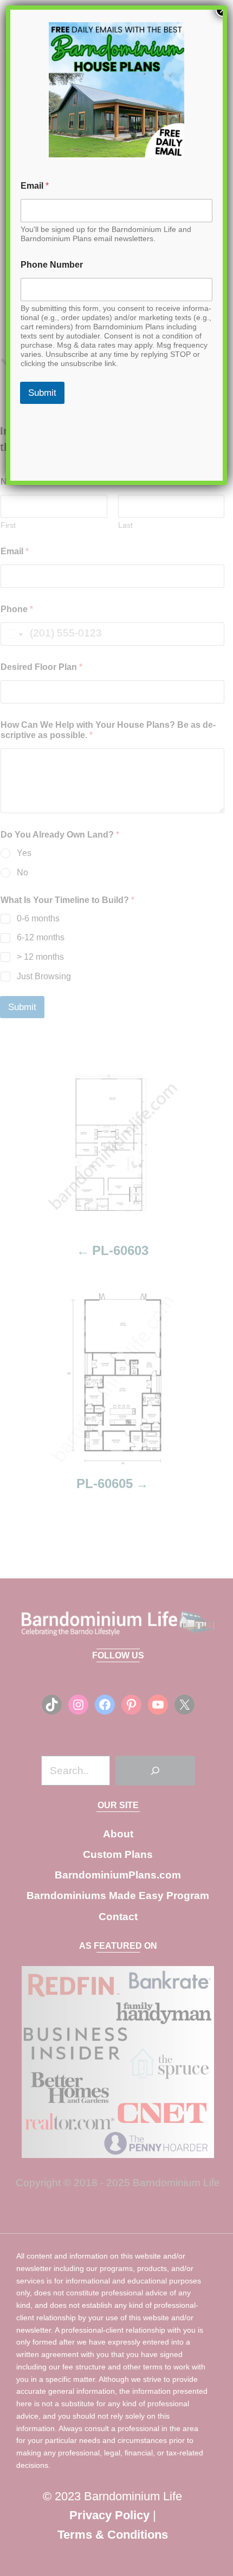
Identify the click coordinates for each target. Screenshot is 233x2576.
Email (35, 186)
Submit (42, 393)
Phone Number (52, 265)
